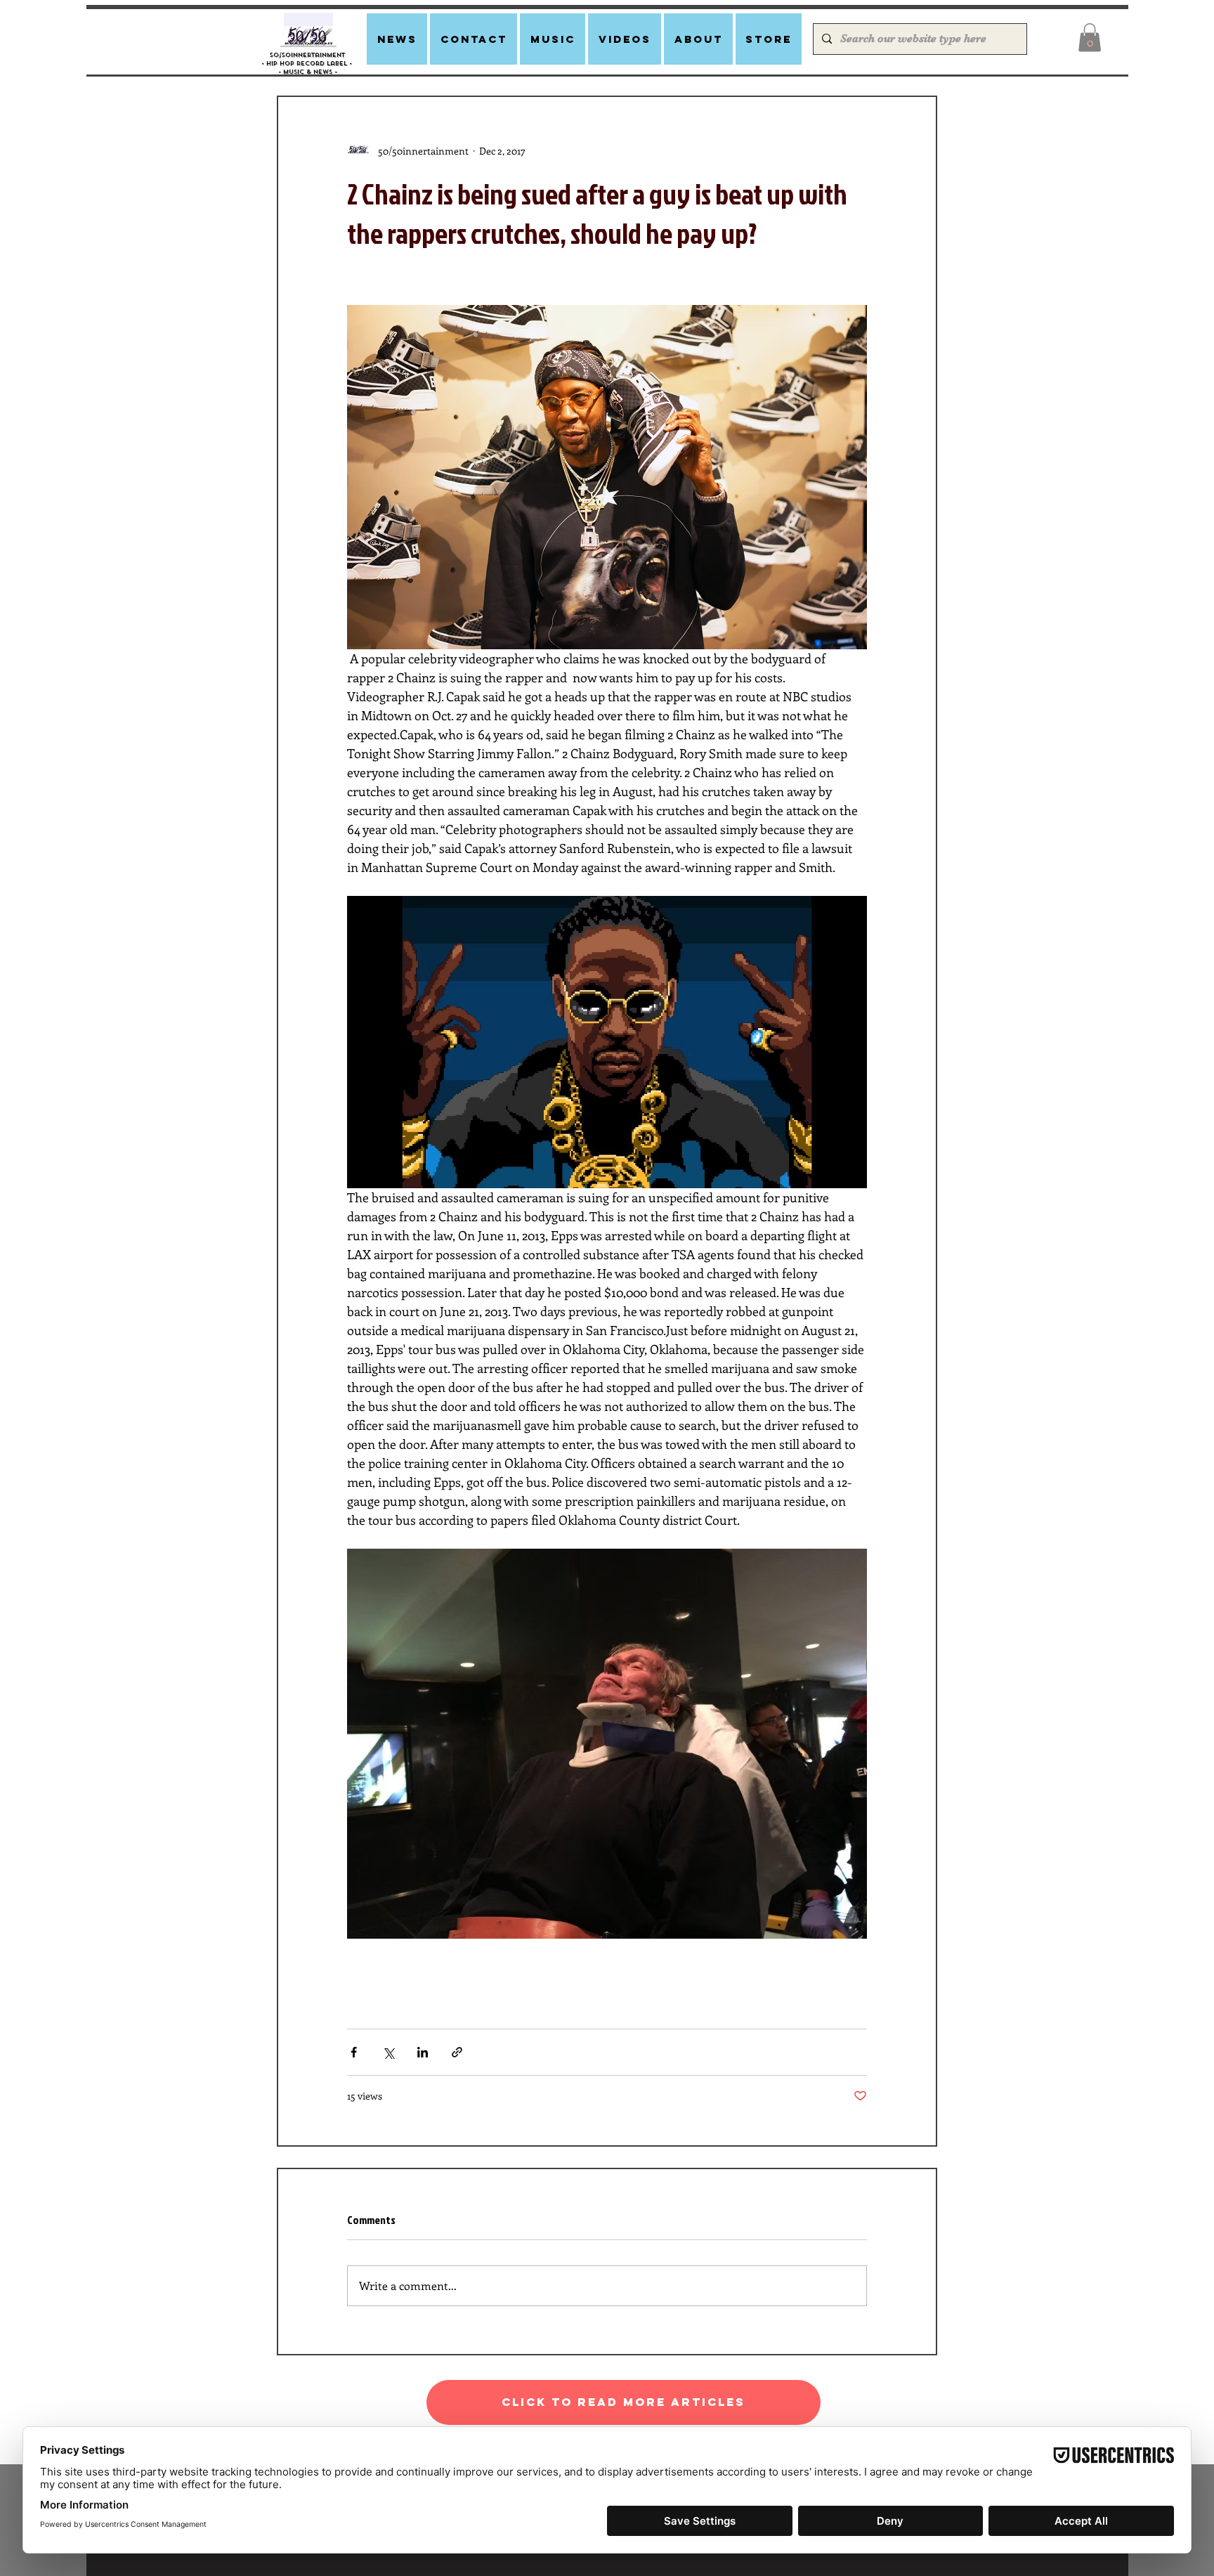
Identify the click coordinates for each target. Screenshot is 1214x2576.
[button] (1090, 38)
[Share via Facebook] (354, 2052)
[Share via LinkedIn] (423, 2052)
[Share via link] (457, 2052)
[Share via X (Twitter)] (388, 2052)
